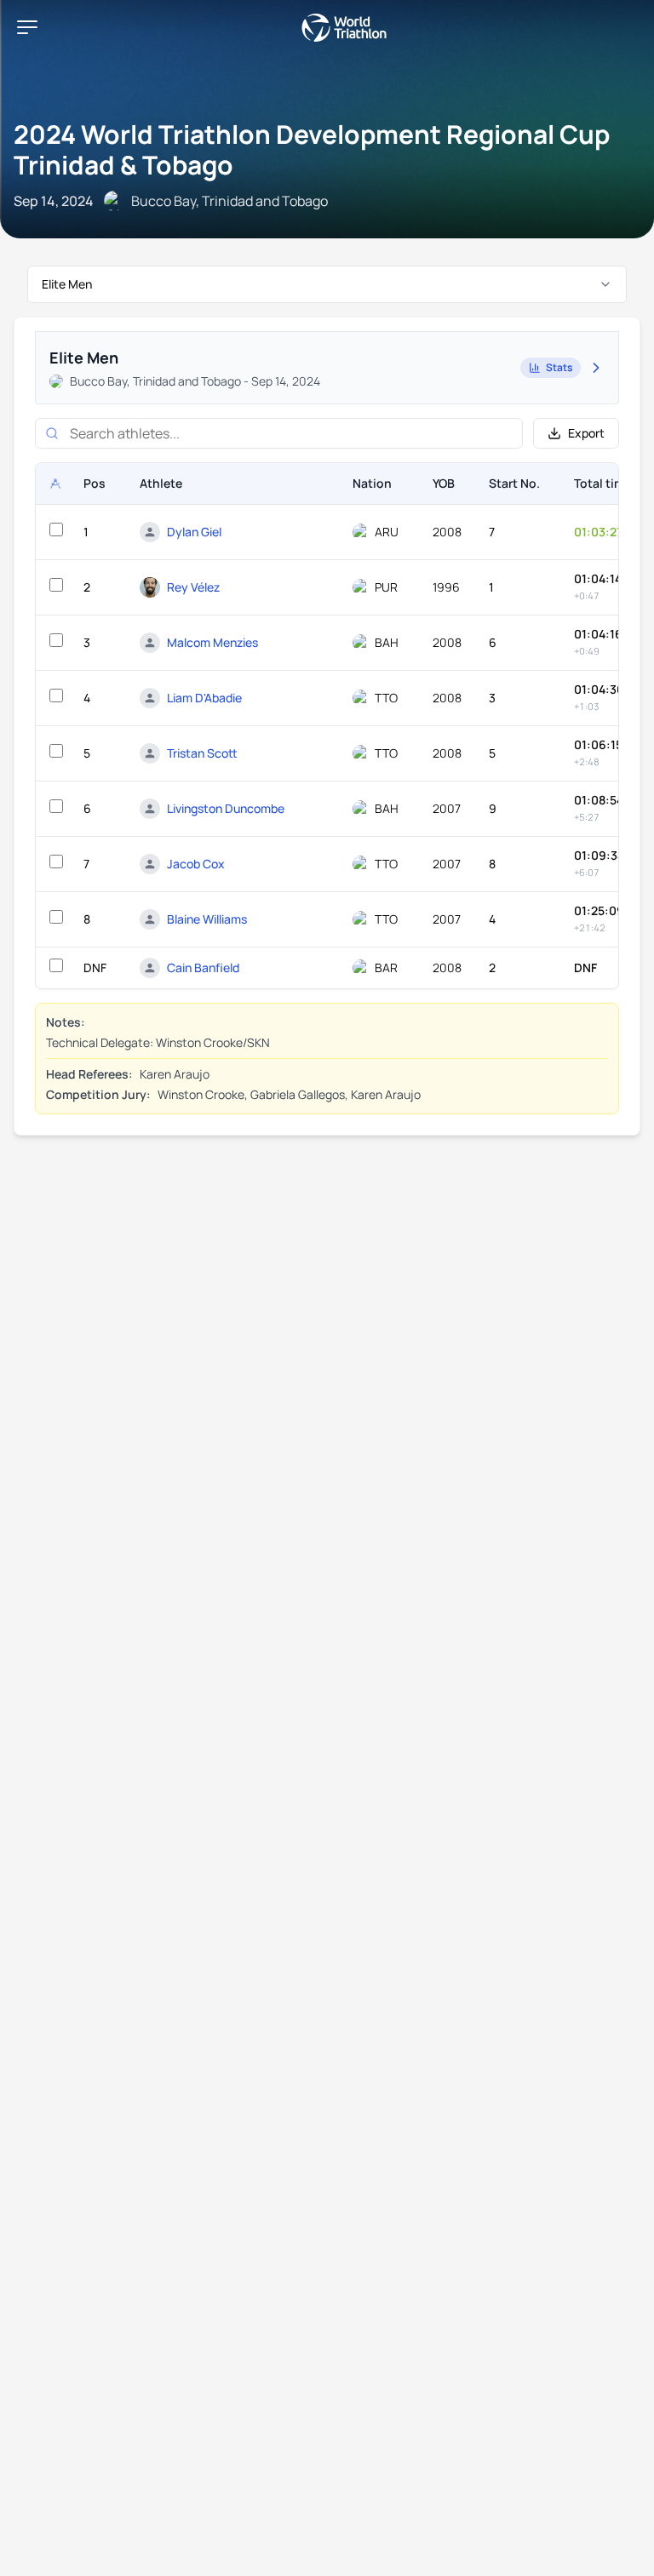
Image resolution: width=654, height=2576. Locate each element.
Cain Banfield (203, 967)
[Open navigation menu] (27, 27)
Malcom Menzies (212, 642)
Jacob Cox (196, 864)
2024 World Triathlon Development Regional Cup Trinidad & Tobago (312, 149)
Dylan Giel (194, 532)
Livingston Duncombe (226, 808)
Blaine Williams (207, 919)
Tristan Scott (202, 753)
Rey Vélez (193, 587)
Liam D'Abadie (204, 698)
